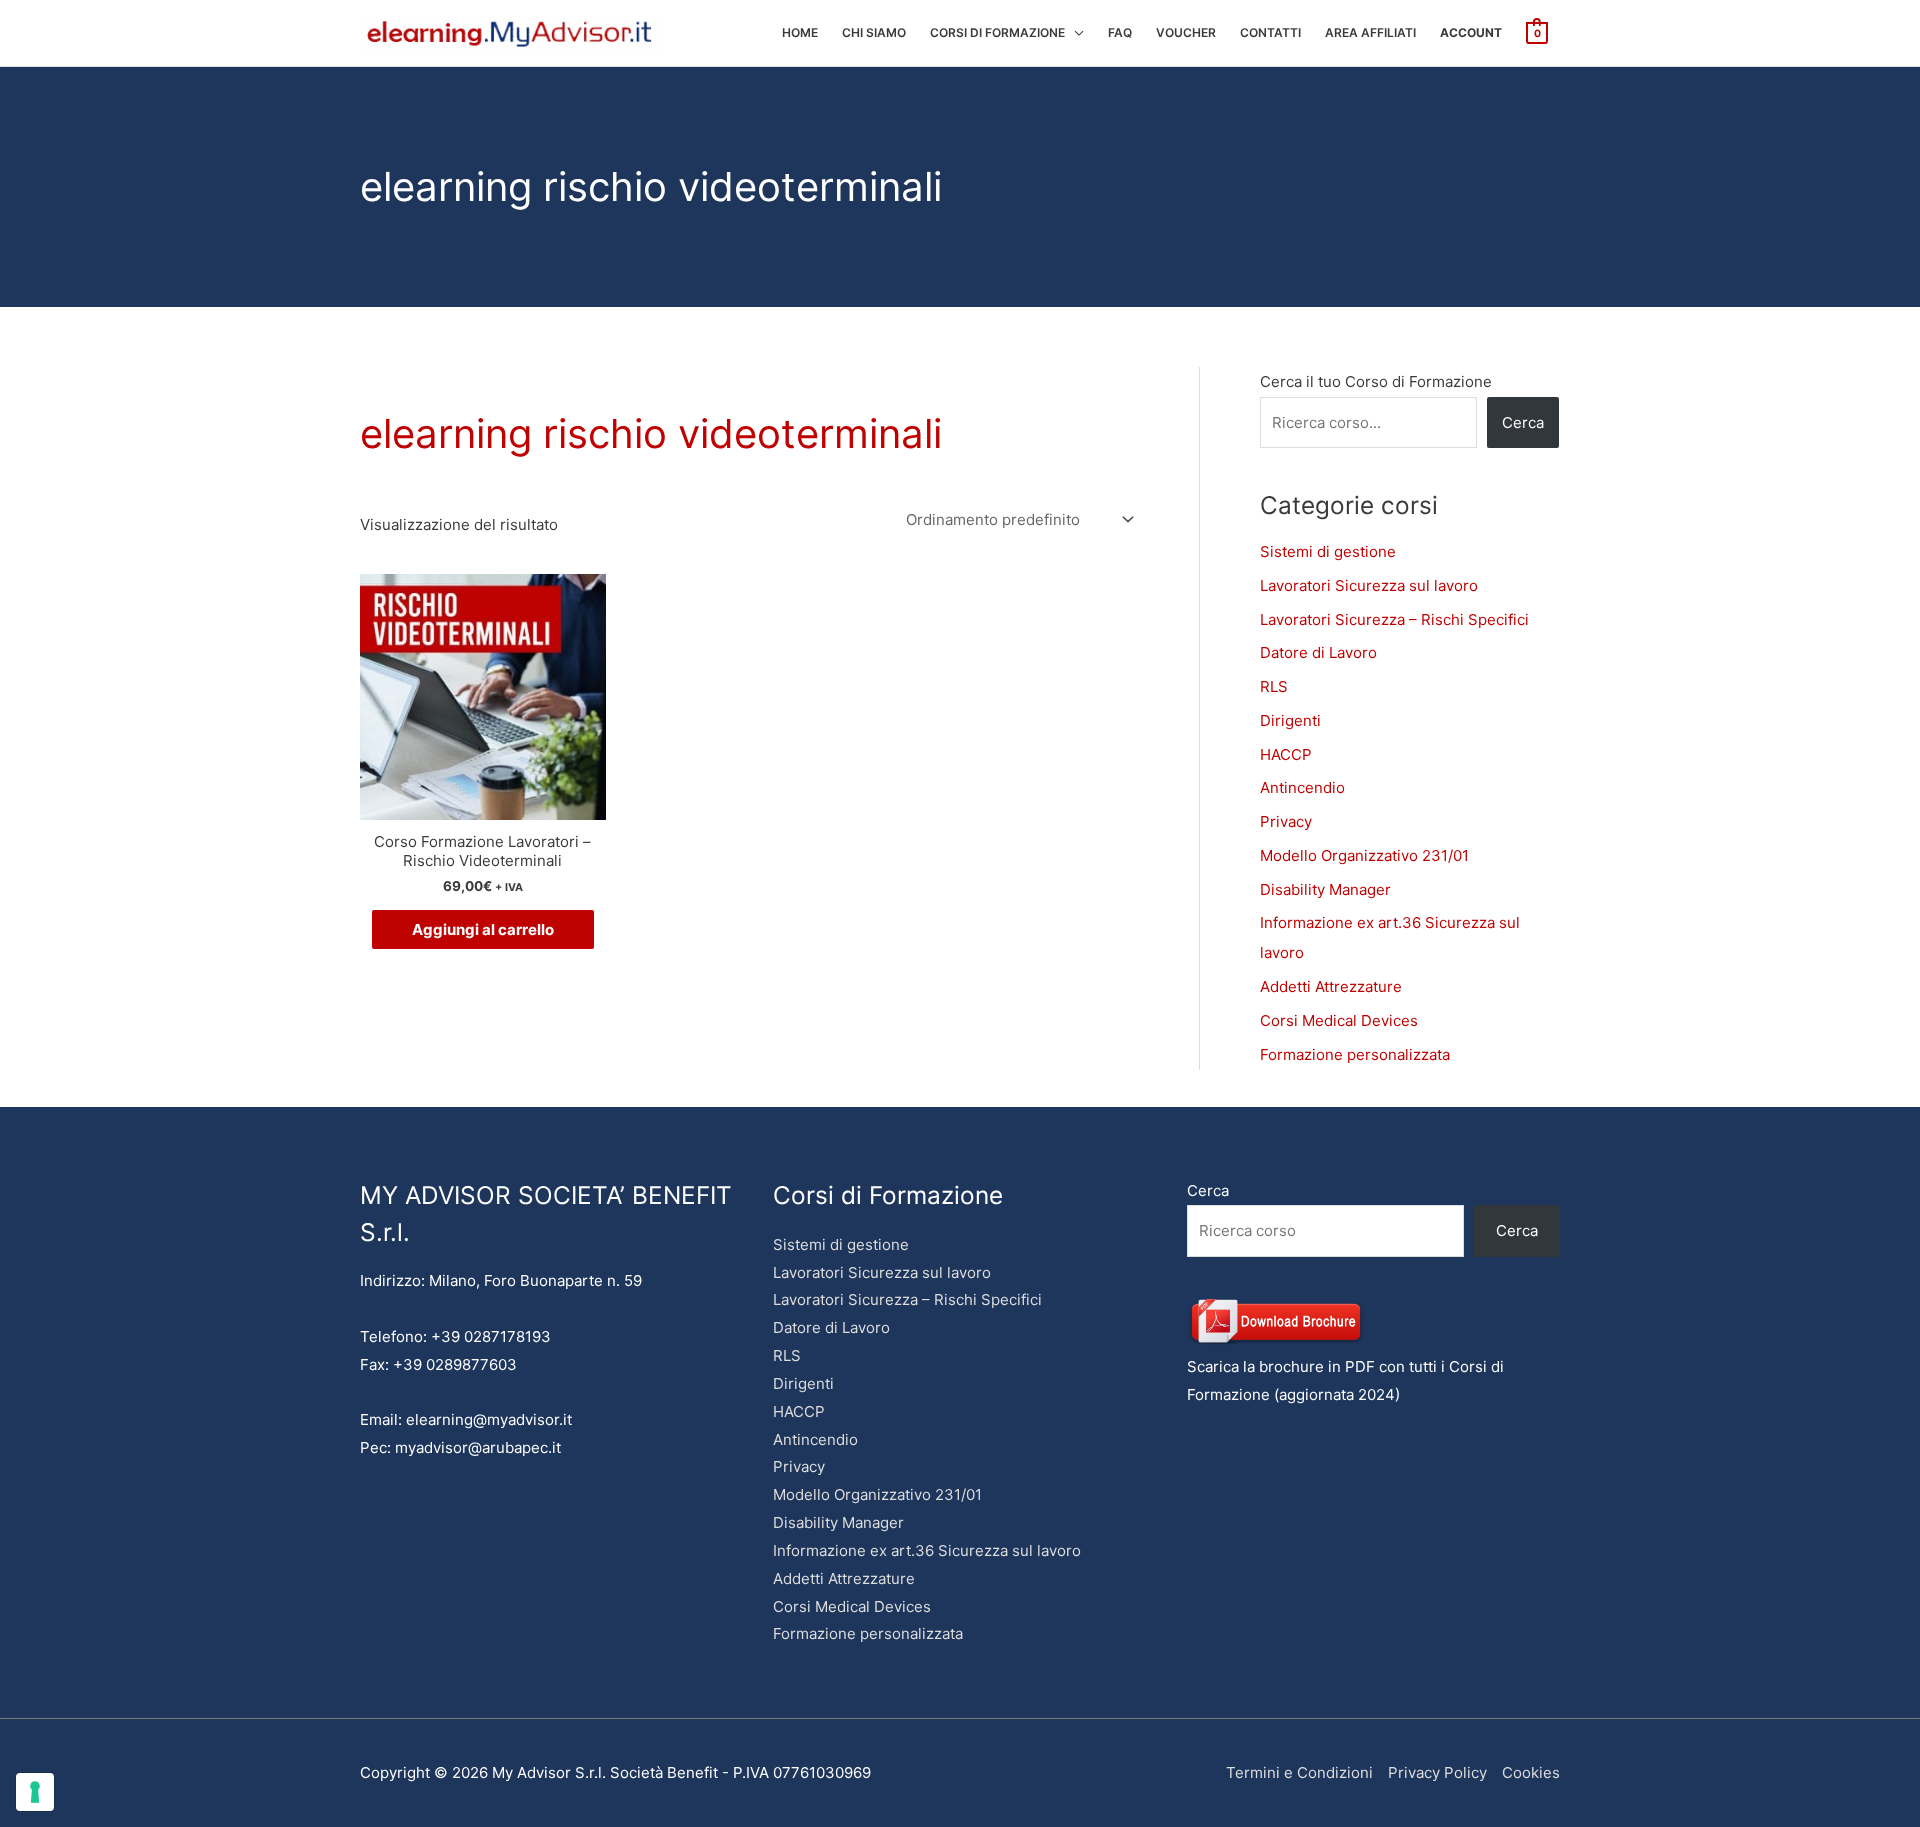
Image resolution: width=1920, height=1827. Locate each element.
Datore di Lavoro (1318, 652)
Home (800, 32)
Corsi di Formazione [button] (997, 32)
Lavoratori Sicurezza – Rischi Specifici (1394, 619)
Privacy (1286, 821)
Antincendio (1302, 787)
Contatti (1270, 32)
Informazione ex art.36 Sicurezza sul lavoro (927, 1550)
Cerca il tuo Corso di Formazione (1376, 381)
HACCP (1286, 754)
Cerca (1523, 422)
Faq (1120, 32)
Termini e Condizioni (1299, 1772)
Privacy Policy (1437, 1772)
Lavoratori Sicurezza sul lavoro (1369, 585)
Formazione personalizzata (1355, 1054)
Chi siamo (874, 32)
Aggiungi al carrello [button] (483, 929)
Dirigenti (1290, 720)
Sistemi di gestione (1328, 551)
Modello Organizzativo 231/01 (1364, 855)
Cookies (1531, 1772)
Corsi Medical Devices (1339, 1020)
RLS (1274, 686)
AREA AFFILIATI (1370, 32)
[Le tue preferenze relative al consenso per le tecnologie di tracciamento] (35, 1792)
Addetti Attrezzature (1331, 986)
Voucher (1186, 32)
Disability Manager (1325, 889)
